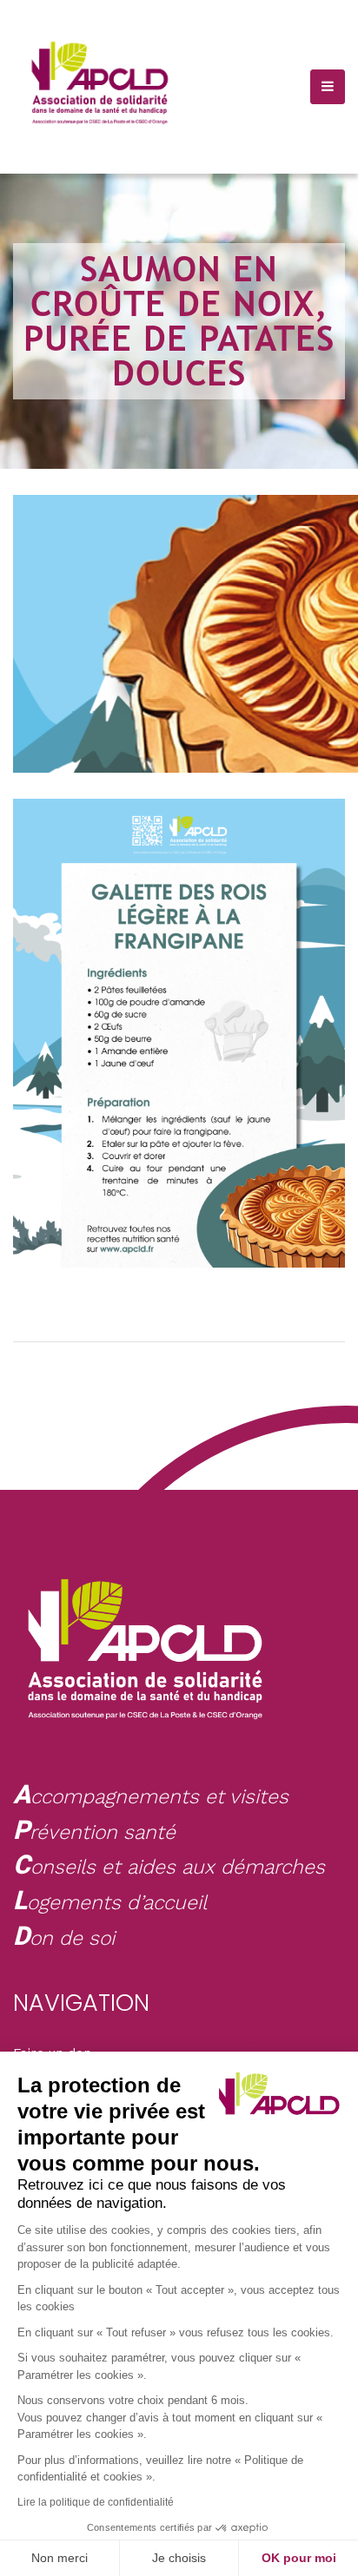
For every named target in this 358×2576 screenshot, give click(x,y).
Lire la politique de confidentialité (96, 2502)
